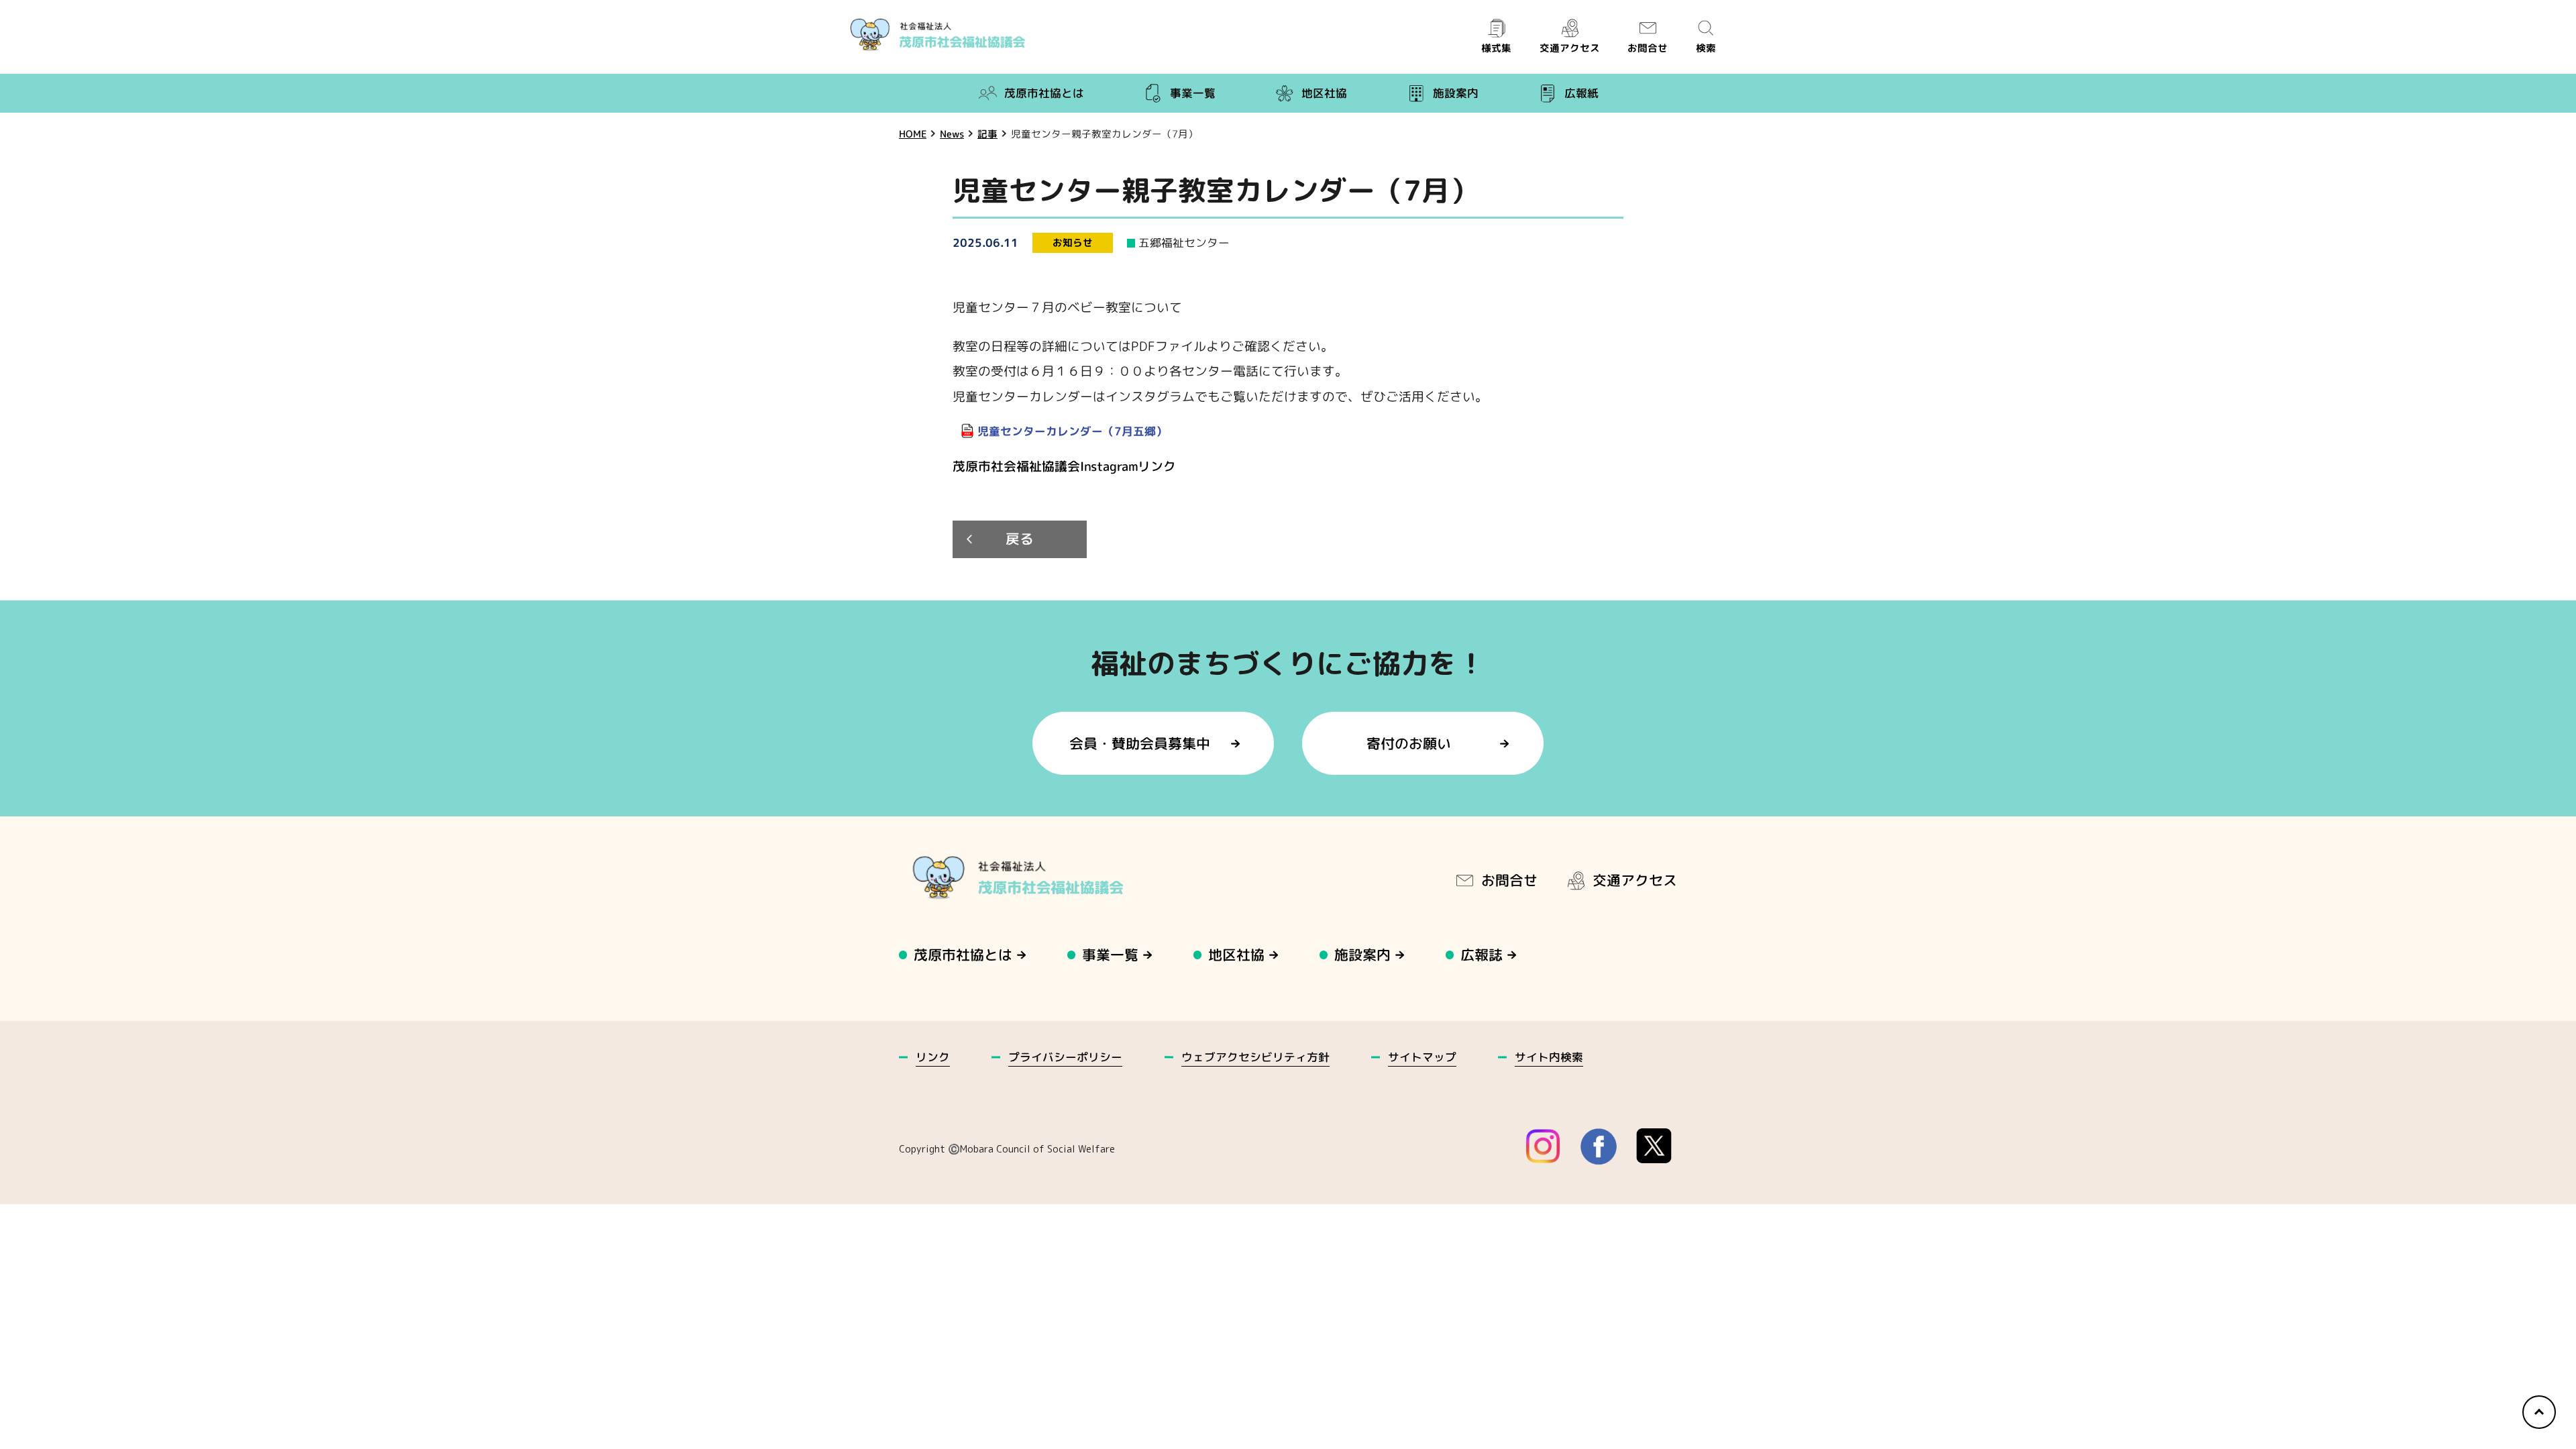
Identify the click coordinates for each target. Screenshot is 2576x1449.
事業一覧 (1193, 93)
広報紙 (1581, 93)
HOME (913, 134)
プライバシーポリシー (1065, 1057)
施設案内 (1456, 93)
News (952, 134)
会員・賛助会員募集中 (1140, 743)
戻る (1020, 540)
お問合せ (1648, 48)
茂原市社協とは (1044, 93)
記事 (987, 134)
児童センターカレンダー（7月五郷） (1072, 431)
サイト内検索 (1549, 1057)
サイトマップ (1422, 1057)
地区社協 (1324, 93)
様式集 (1496, 48)
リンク (933, 1057)
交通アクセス (1569, 48)
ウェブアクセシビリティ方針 (1255, 1056)
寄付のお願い (1409, 743)
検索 (1706, 48)
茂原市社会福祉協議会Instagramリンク (1064, 466)
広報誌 (1482, 955)
